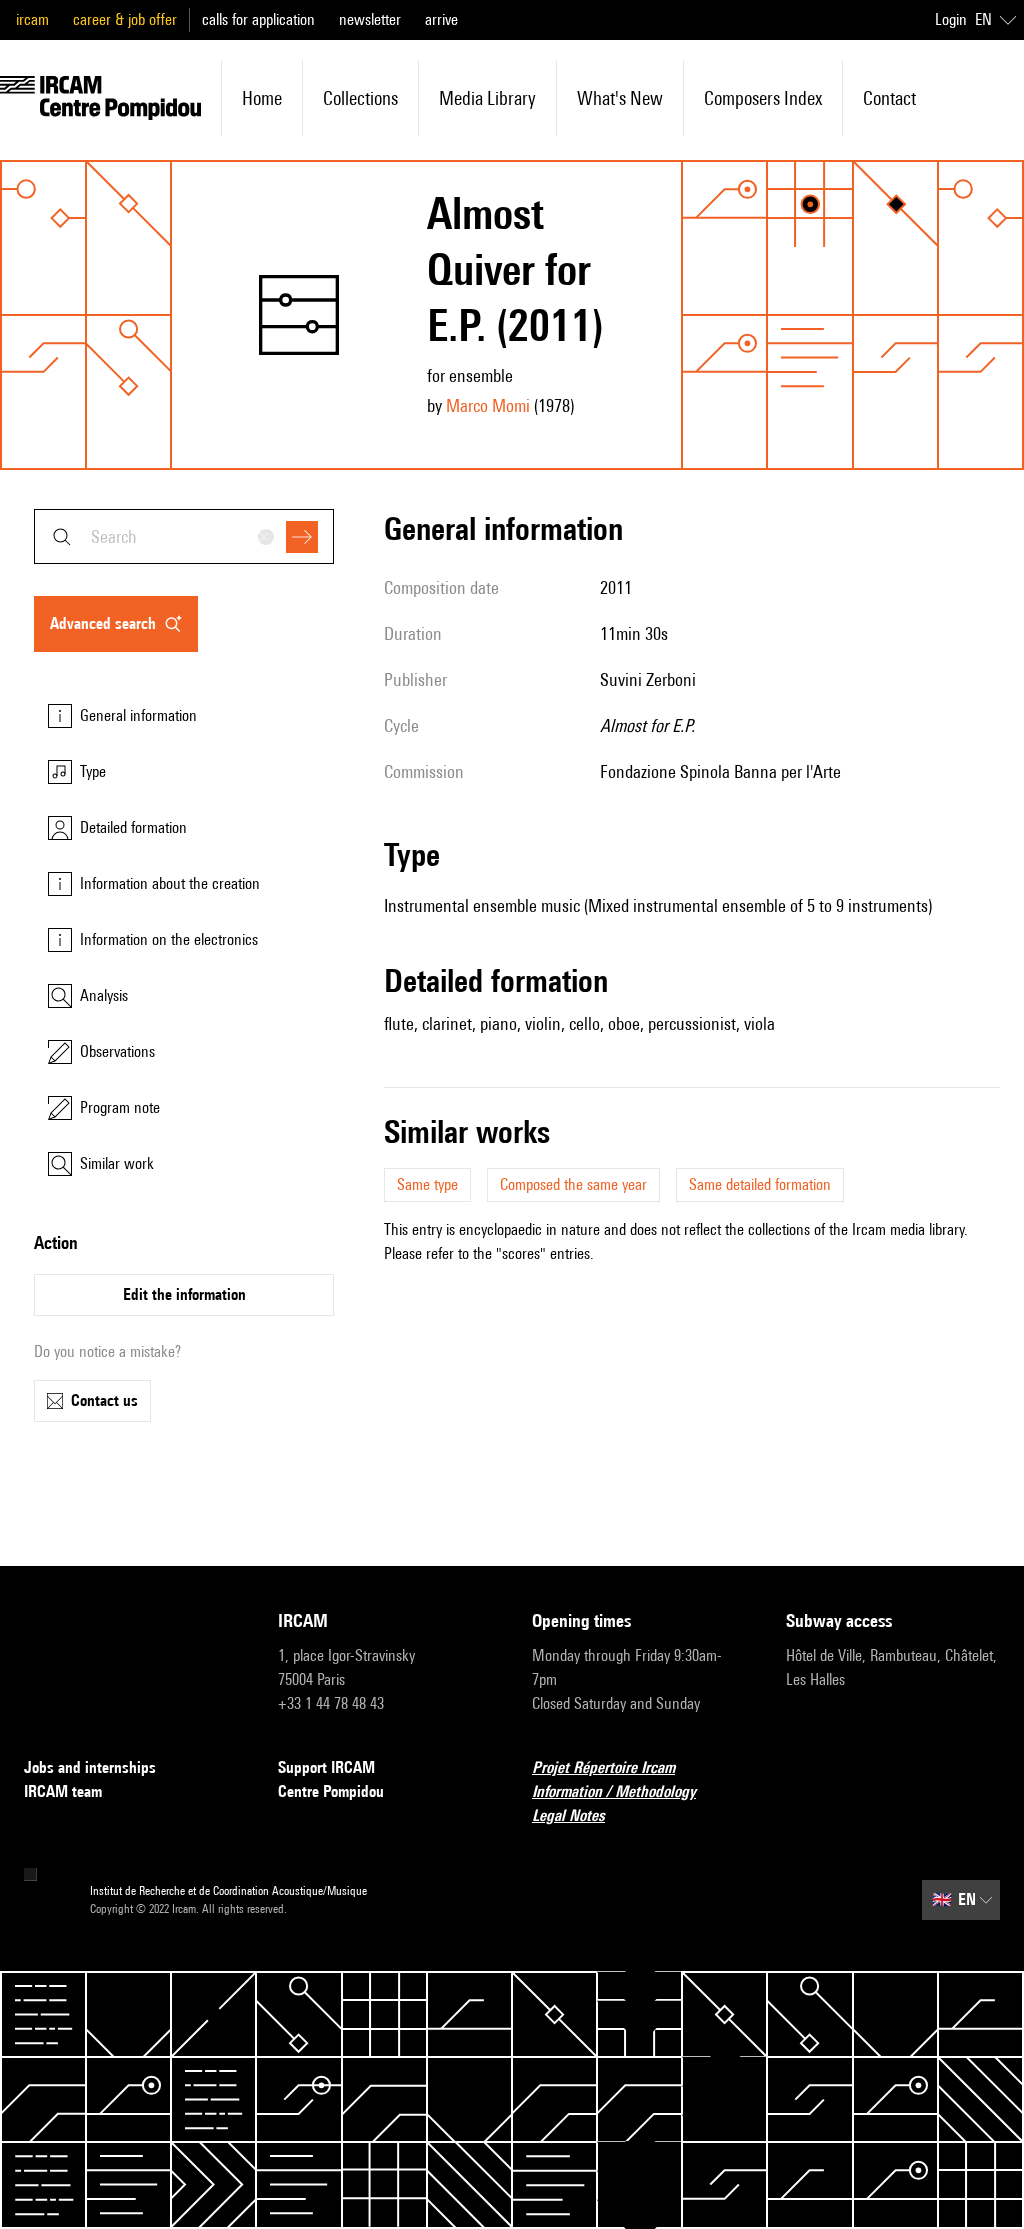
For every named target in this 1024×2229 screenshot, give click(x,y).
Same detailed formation (760, 1184)
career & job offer (125, 19)
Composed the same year (573, 1184)
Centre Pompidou (331, 1791)
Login (951, 19)
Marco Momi (488, 405)
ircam (32, 19)
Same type (427, 1184)
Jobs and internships (90, 1767)
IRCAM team (63, 1791)
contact (889, 98)
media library (487, 98)
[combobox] (184, 536)
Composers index (763, 98)
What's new (620, 98)
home (262, 98)
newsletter (370, 19)
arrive (441, 19)
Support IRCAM (326, 1767)
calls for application (258, 19)
